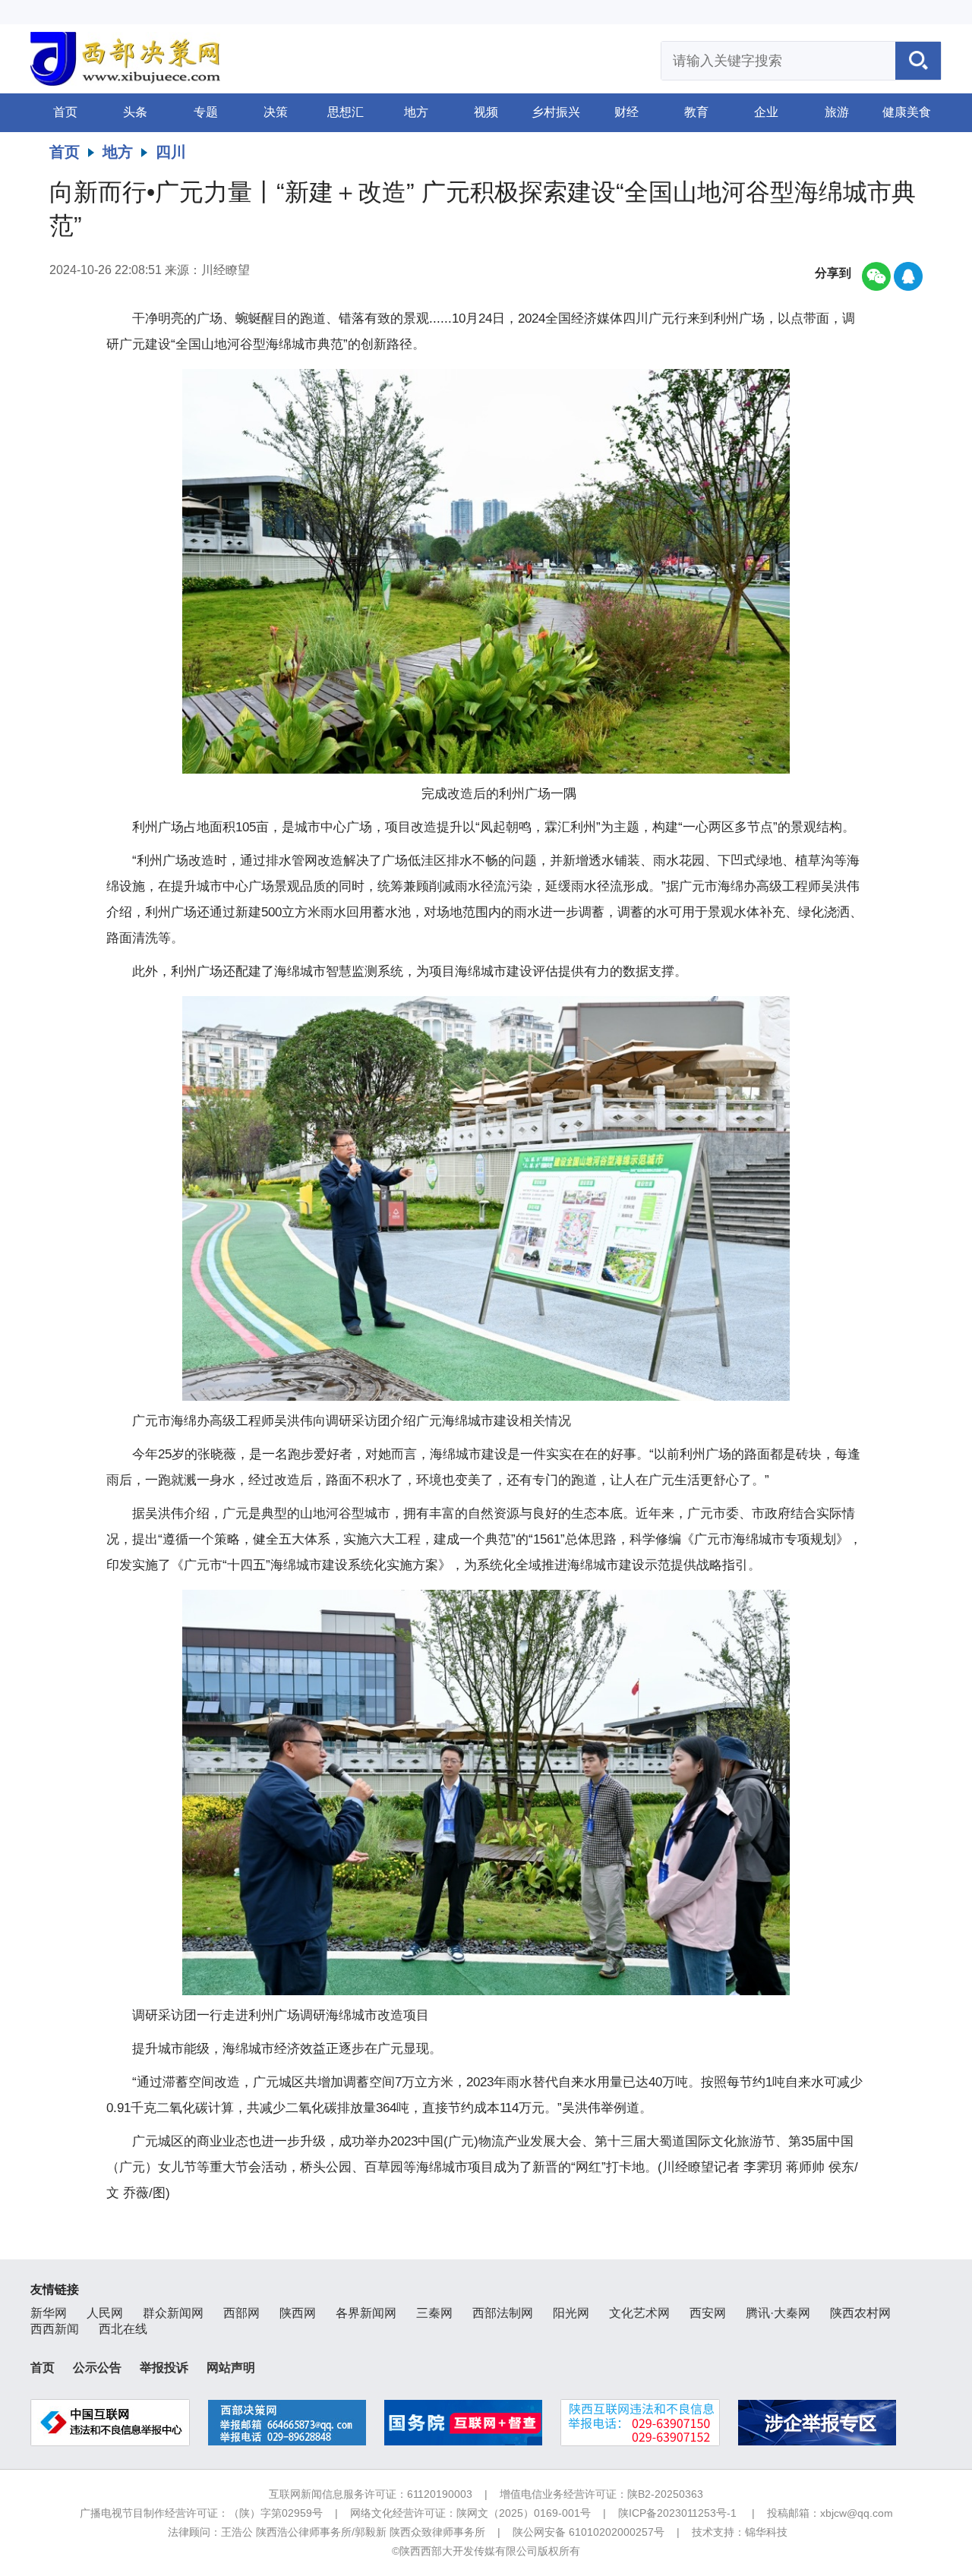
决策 (276, 112)
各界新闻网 (366, 2313)
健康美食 (907, 112)
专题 (206, 112)
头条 (135, 112)
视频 (486, 112)
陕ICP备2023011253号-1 (677, 2513)
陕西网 (298, 2313)
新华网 (49, 2313)
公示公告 (97, 2368)
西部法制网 (503, 2313)
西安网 (708, 2313)
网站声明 (231, 2368)
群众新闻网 (173, 2313)
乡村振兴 (556, 112)
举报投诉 (164, 2368)
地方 (416, 112)
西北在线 (123, 2329)
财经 (626, 112)
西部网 (241, 2313)
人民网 (105, 2313)
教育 (696, 112)
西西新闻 (55, 2329)
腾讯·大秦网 (778, 2313)
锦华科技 (766, 2532)
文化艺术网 (639, 2313)
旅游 (837, 112)
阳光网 (571, 2313)
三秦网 (434, 2313)
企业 (766, 112)
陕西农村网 (860, 2313)
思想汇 (346, 112)
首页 (65, 112)
